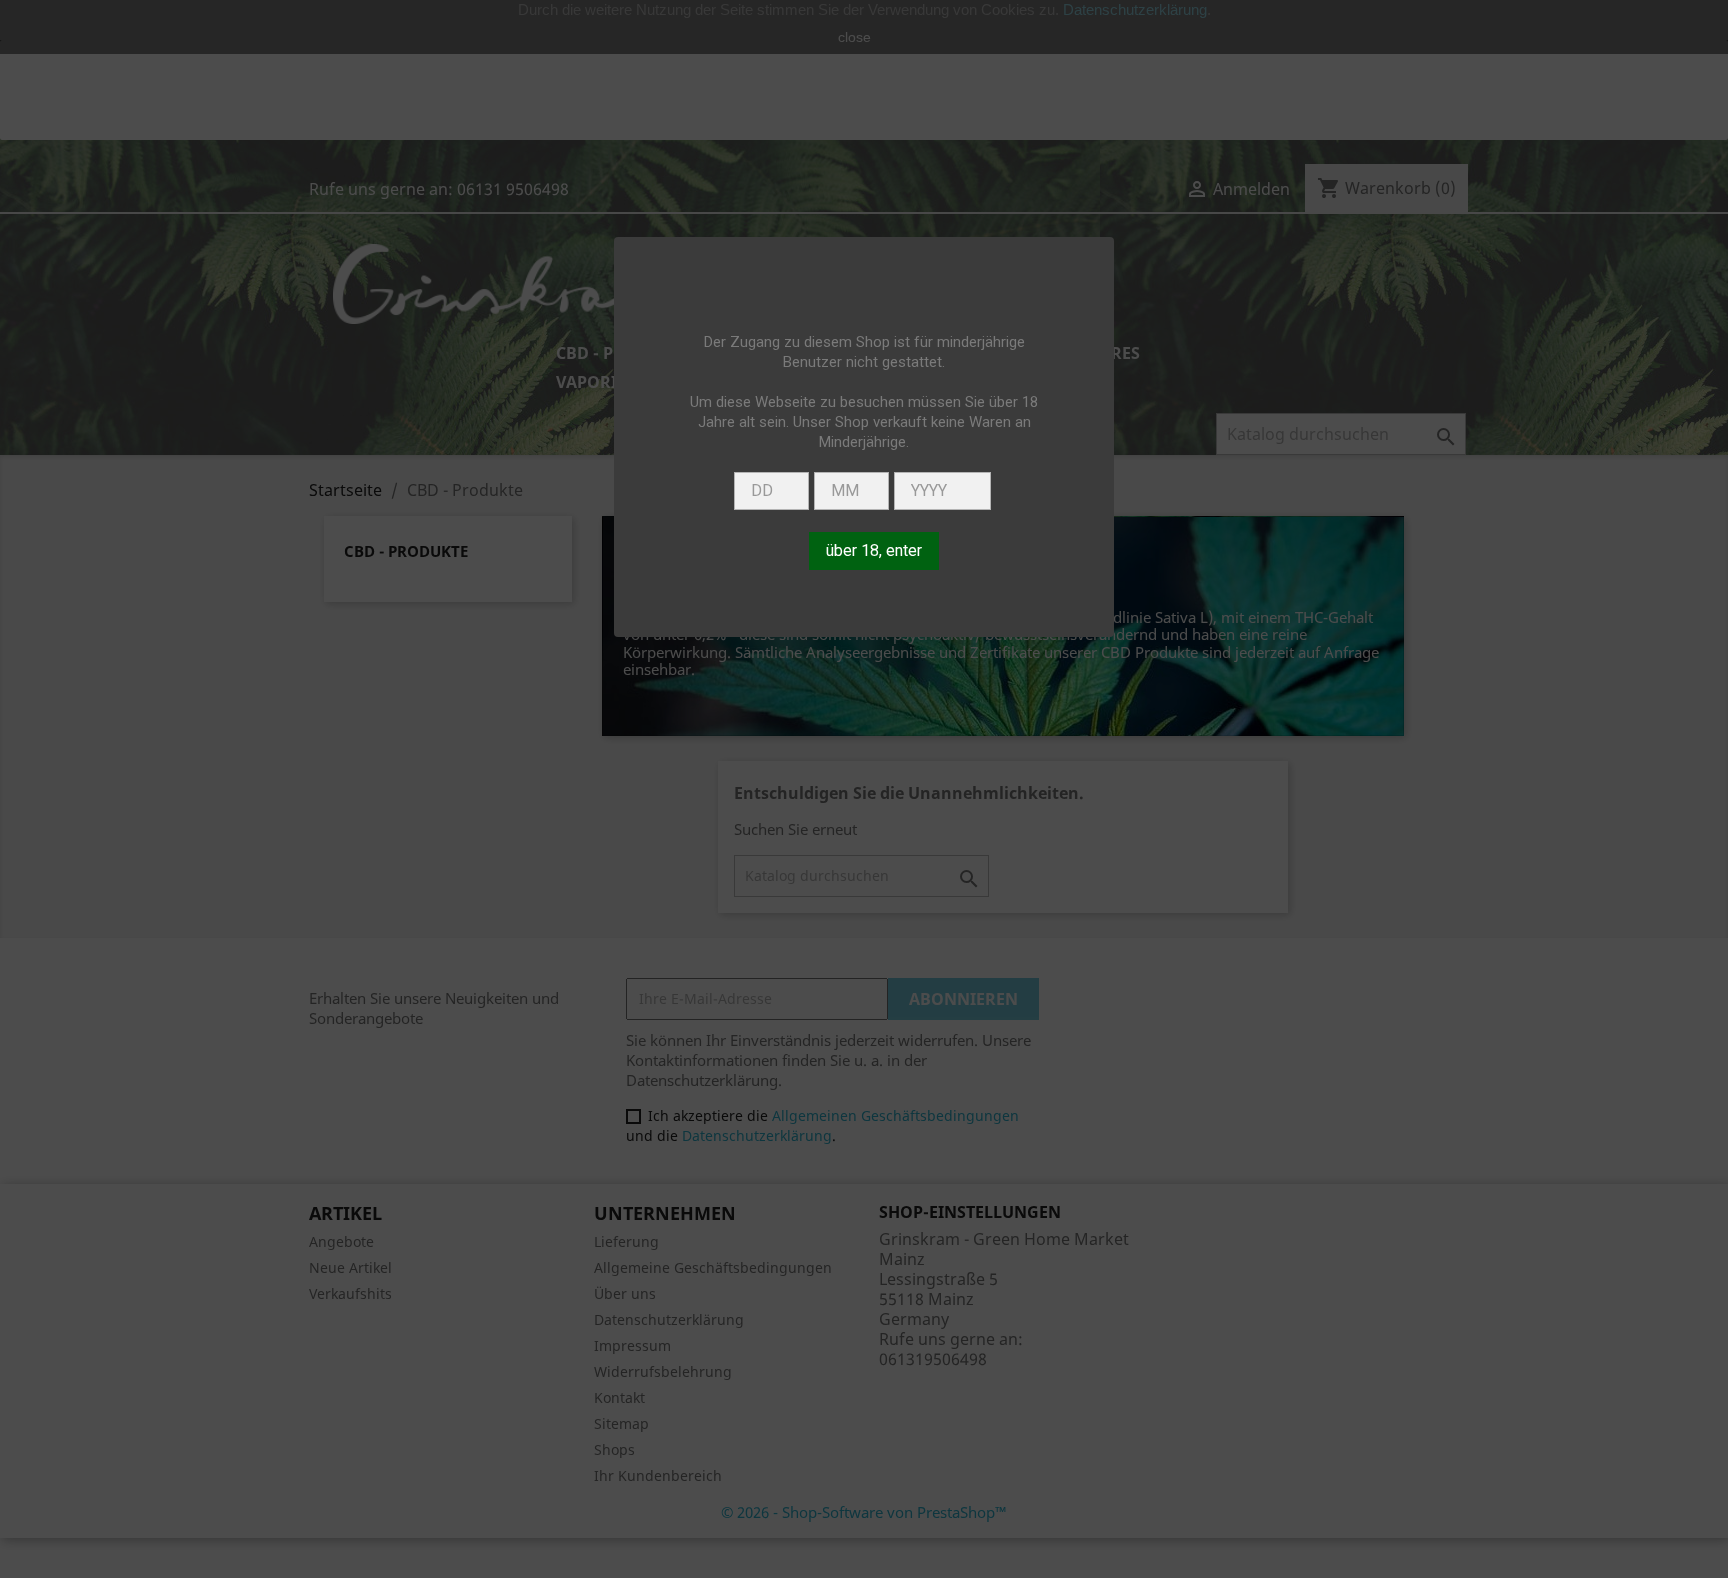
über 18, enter (874, 550)
